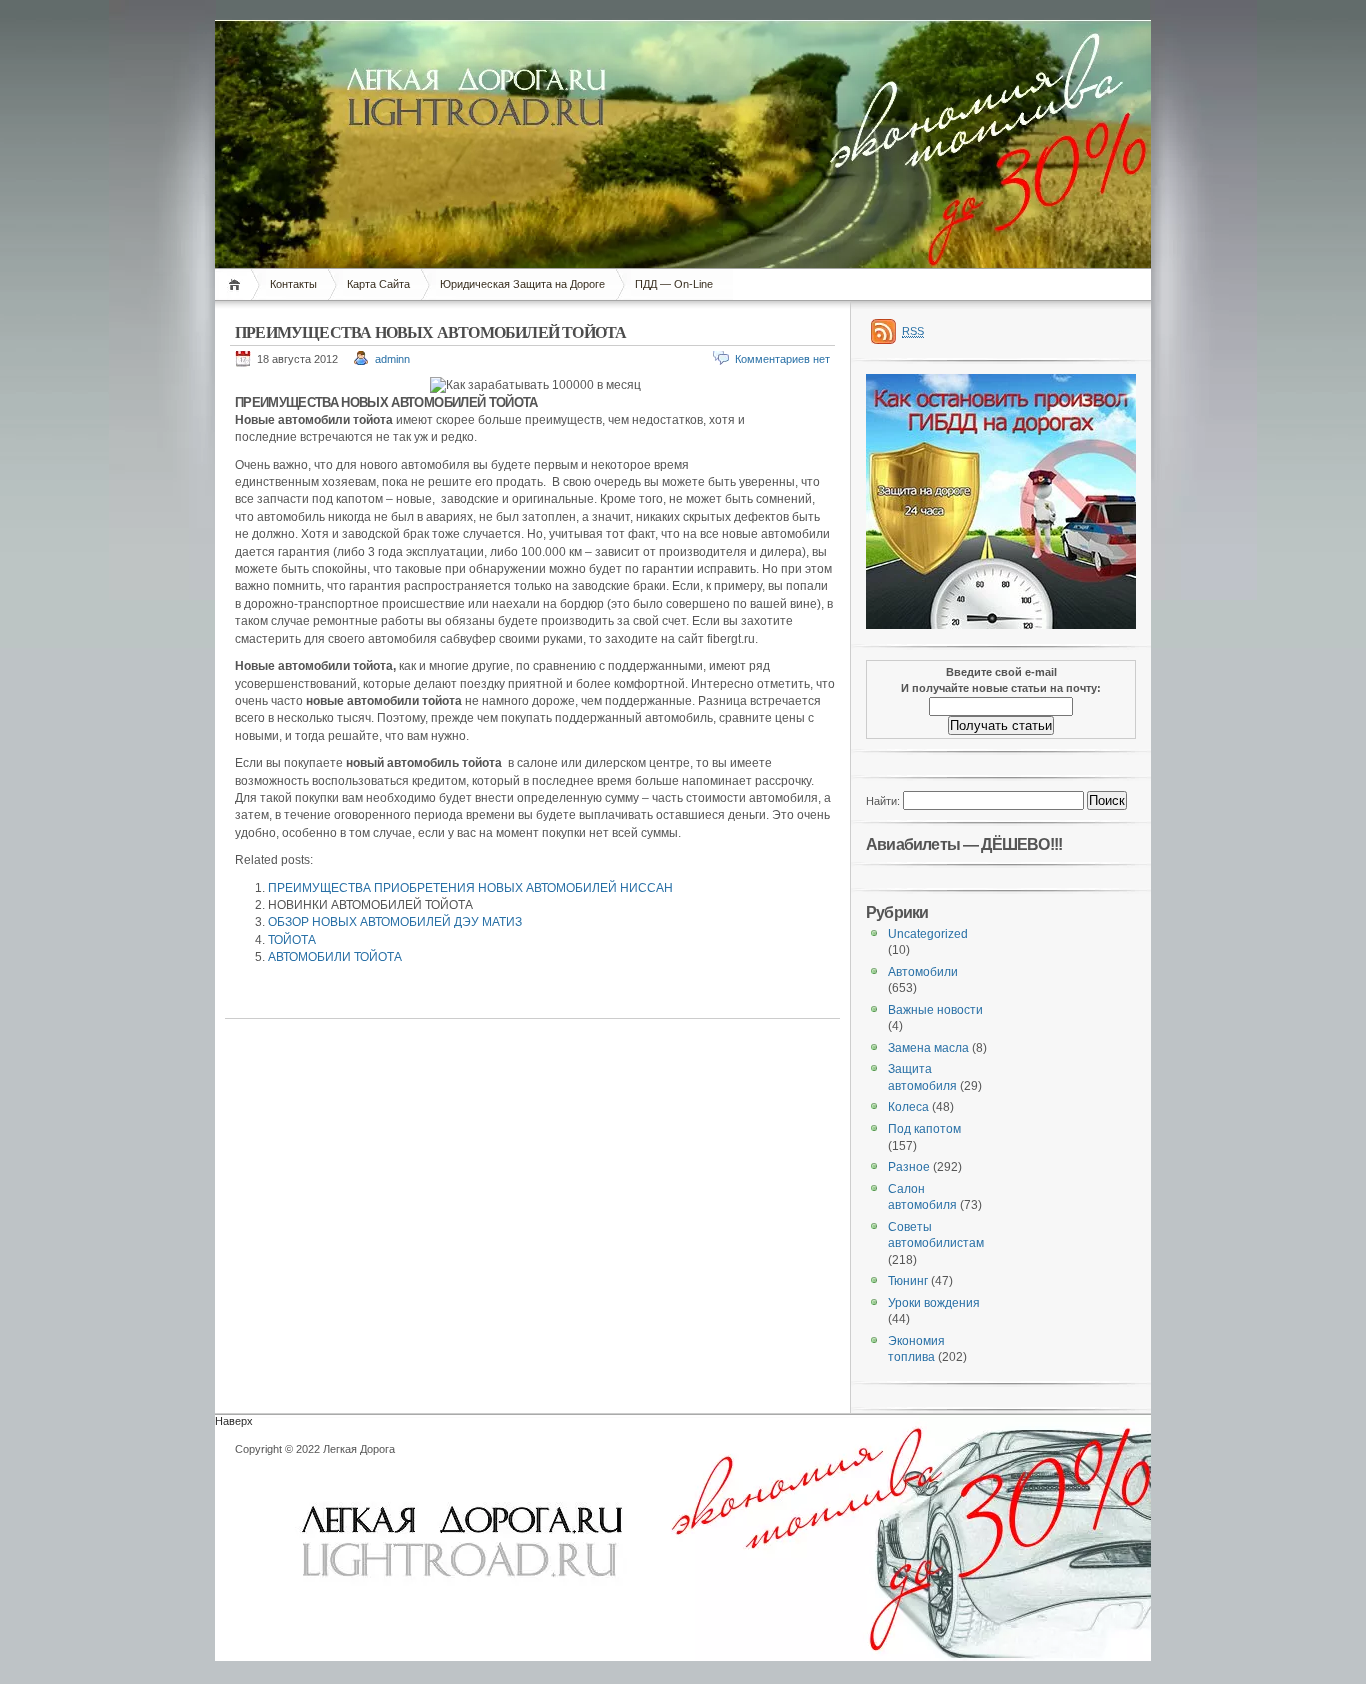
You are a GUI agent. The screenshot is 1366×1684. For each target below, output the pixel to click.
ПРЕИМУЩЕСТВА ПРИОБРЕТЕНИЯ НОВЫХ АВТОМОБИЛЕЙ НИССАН (470, 888)
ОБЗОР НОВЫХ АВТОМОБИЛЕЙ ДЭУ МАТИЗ (395, 922)
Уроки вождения (934, 1303)
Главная (237, 284)
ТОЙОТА (292, 940)
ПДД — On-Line (674, 284)
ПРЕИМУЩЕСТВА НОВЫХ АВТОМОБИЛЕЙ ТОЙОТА (430, 332)
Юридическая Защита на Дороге (522, 284)
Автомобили (923, 972)
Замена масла (928, 1048)
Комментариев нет (782, 359)
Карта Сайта (378, 284)
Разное (909, 1167)
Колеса (908, 1107)
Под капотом (924, 1129)
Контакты (293, 284)
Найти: (883, 801)
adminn (392, 359)
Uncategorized (928, 934)
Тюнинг (908, 1281)
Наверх (234, 1421)
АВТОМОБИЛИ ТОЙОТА (335, 957)
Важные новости (935, 1010)
